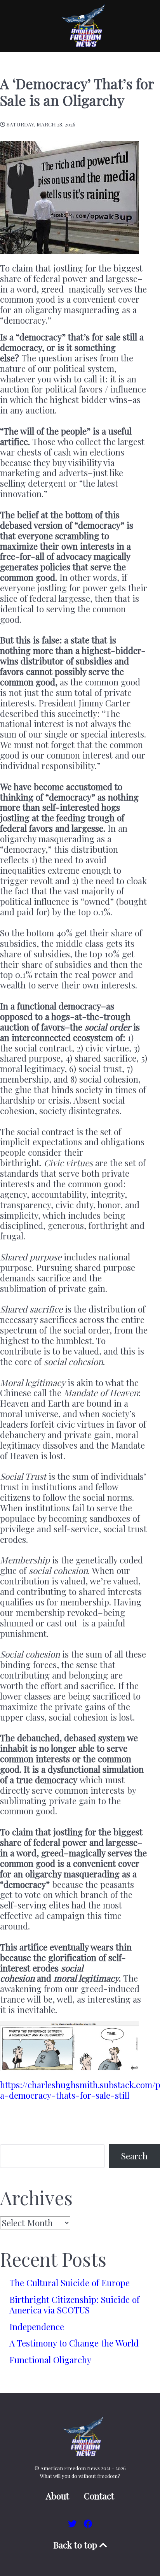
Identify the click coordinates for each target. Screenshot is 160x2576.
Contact (99, 2496)
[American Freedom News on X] (73, 2523)
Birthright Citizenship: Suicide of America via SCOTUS (74, 2305)
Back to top (76, 2545)
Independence (37, 2327)
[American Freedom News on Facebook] (88, 2523)
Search (134, 2156)
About (57, 2496)
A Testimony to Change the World (74, 2343)
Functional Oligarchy (50, 2360)
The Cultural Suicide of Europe (70, 2283)
